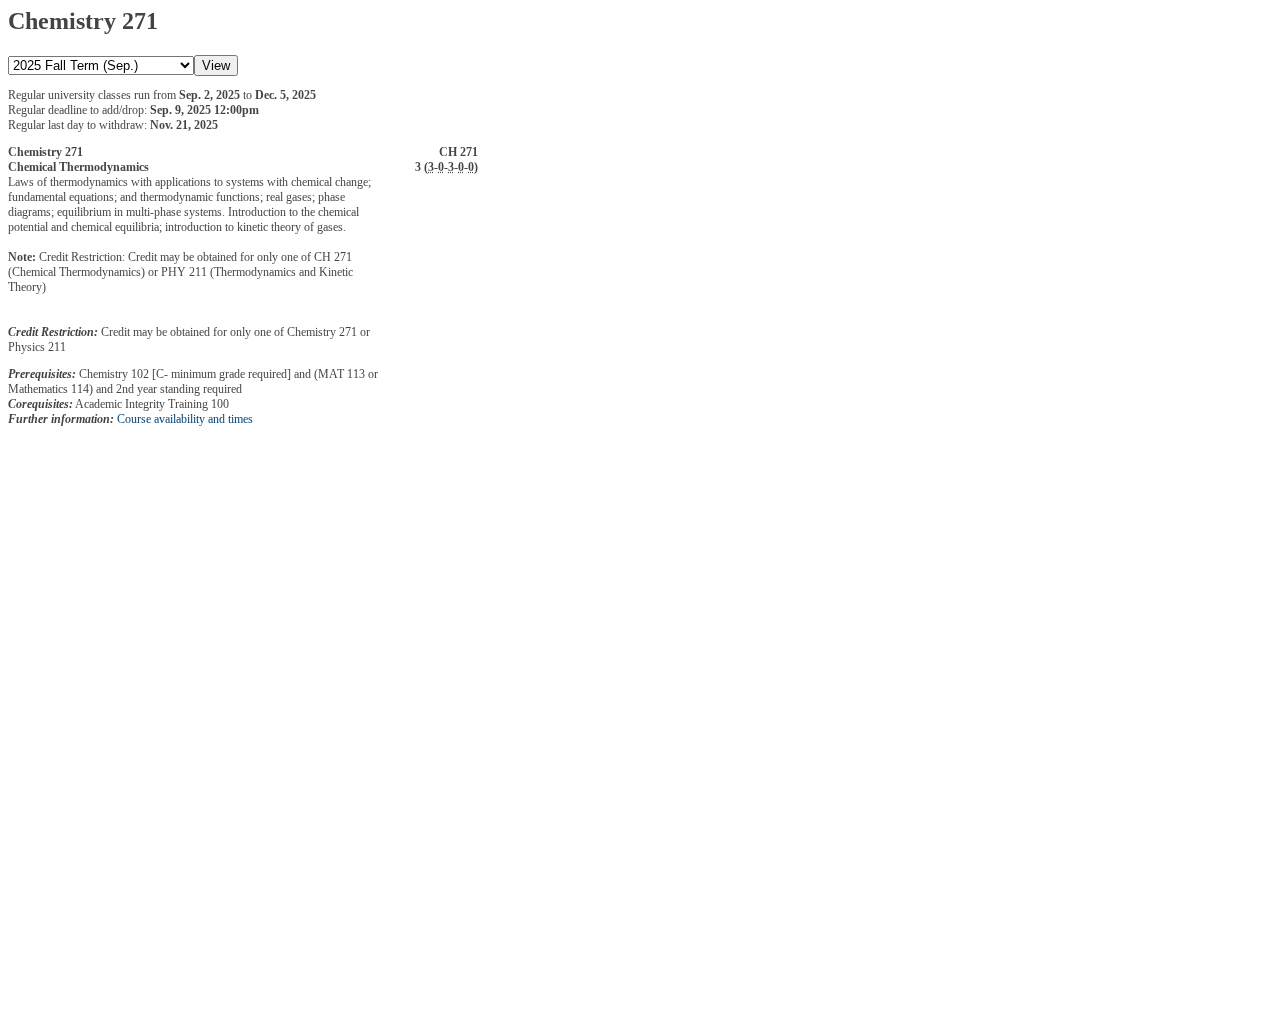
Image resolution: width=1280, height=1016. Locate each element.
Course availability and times (185, 419)
